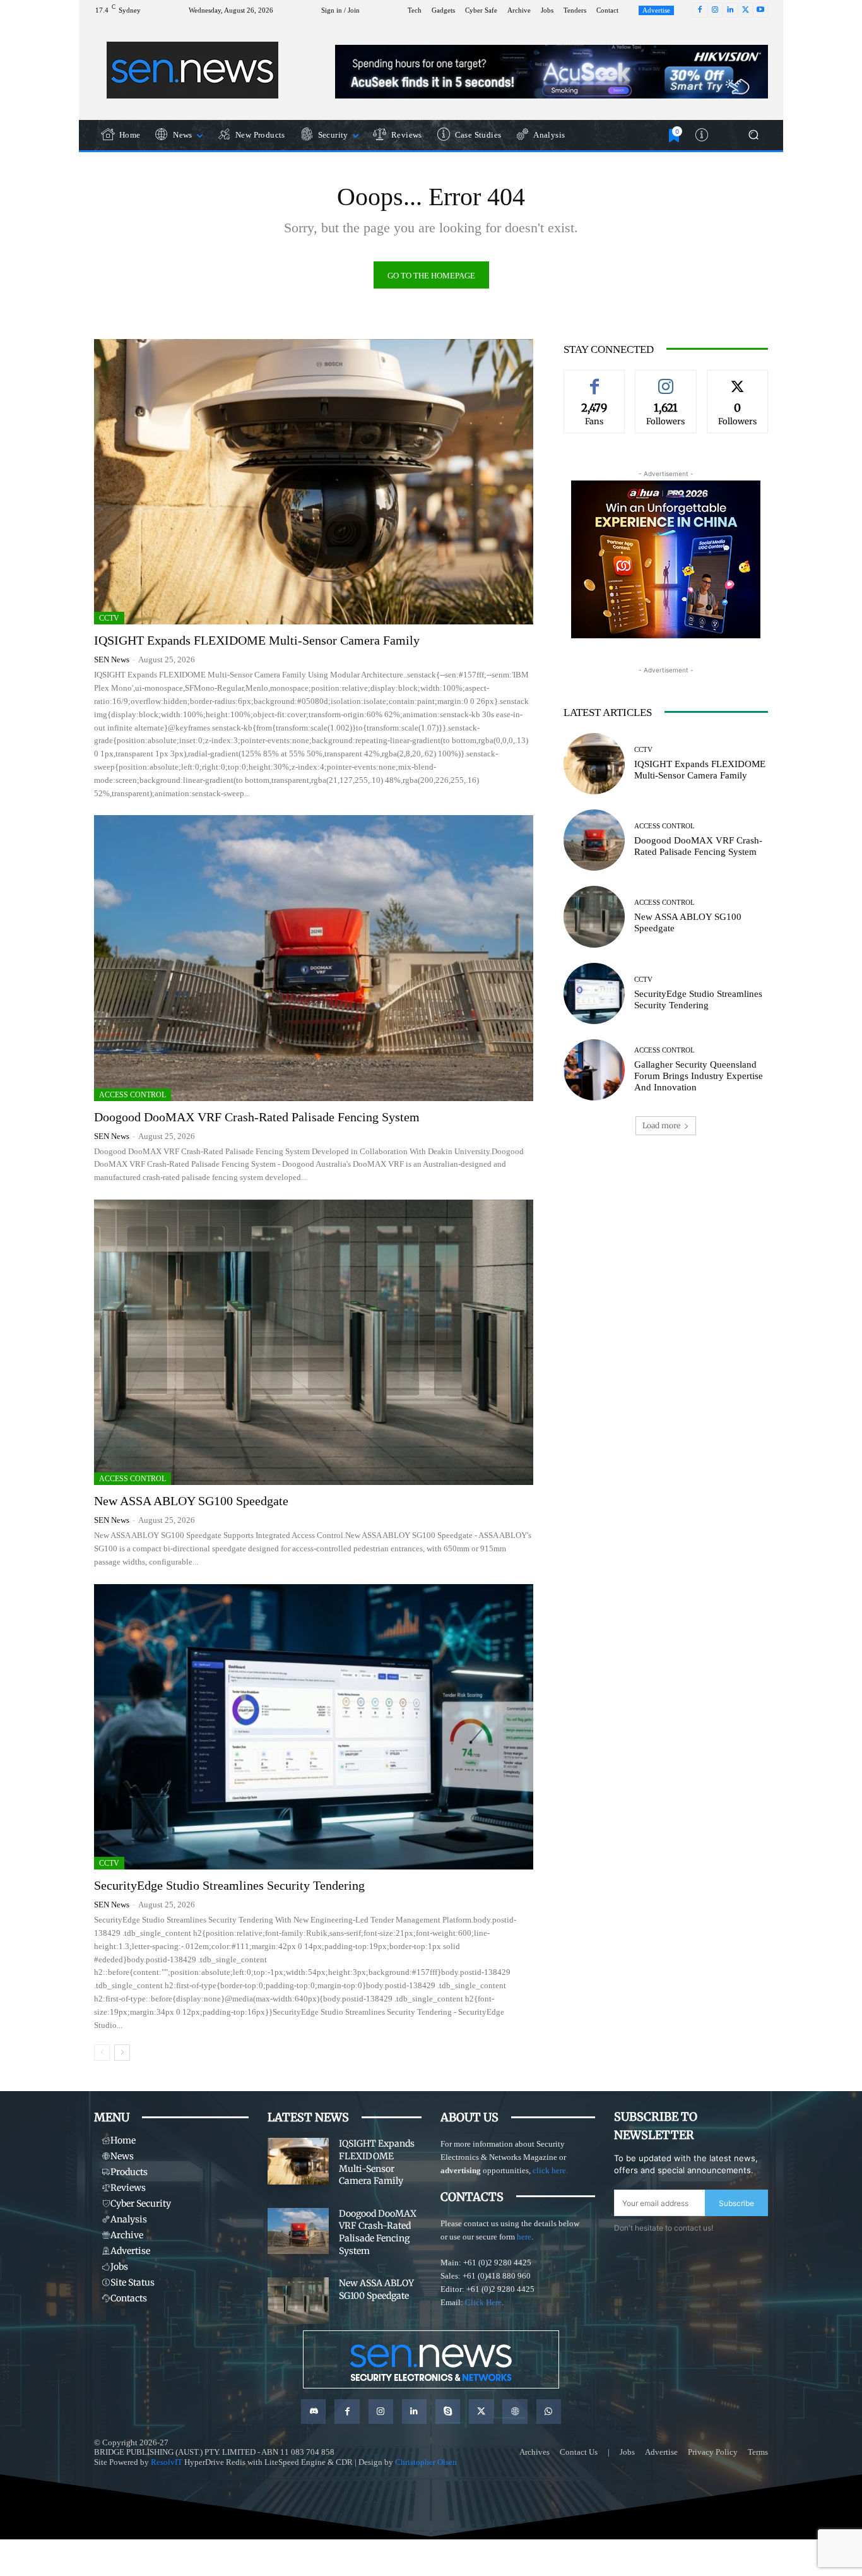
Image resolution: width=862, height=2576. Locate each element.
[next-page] (122, 2053)
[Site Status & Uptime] (703, 135)
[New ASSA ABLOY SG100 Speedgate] (314, 1342)
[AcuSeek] (552, 72)
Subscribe (736, 2203)
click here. (550, 2170)
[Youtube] (760, 10)
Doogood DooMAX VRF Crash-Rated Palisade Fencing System (257, 1117)
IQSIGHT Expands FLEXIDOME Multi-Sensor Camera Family (257, 640)
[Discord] (313, 2412)
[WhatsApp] (549, 2412)
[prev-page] (102, 2053)
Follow (666, 379)
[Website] (515, 2412)
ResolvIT (167, 2462)
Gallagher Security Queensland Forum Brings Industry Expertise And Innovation (699, 1076)
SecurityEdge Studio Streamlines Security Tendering (229, 1885)
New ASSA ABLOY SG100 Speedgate (191, 1501)
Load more (661, 1125)
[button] (753, 135)
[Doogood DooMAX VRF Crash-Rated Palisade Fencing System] (314, 958)
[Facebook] (700, 10)
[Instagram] (715, 10)
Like (594, 379)
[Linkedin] (730, 10)
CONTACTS (472, 2197)
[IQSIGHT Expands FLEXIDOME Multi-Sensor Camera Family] (314, 482)
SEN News (112, 659)
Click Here (483, 2302)
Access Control (133, 1095)
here (524, 2237)
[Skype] (448, 2412)
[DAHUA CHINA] (666, 559)
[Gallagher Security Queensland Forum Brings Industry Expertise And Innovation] (594, 1070)
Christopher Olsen (426, 2462)
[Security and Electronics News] (193, 70)
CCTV (109, 618)
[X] (745, 10)
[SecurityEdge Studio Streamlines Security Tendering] (314, 1727)
